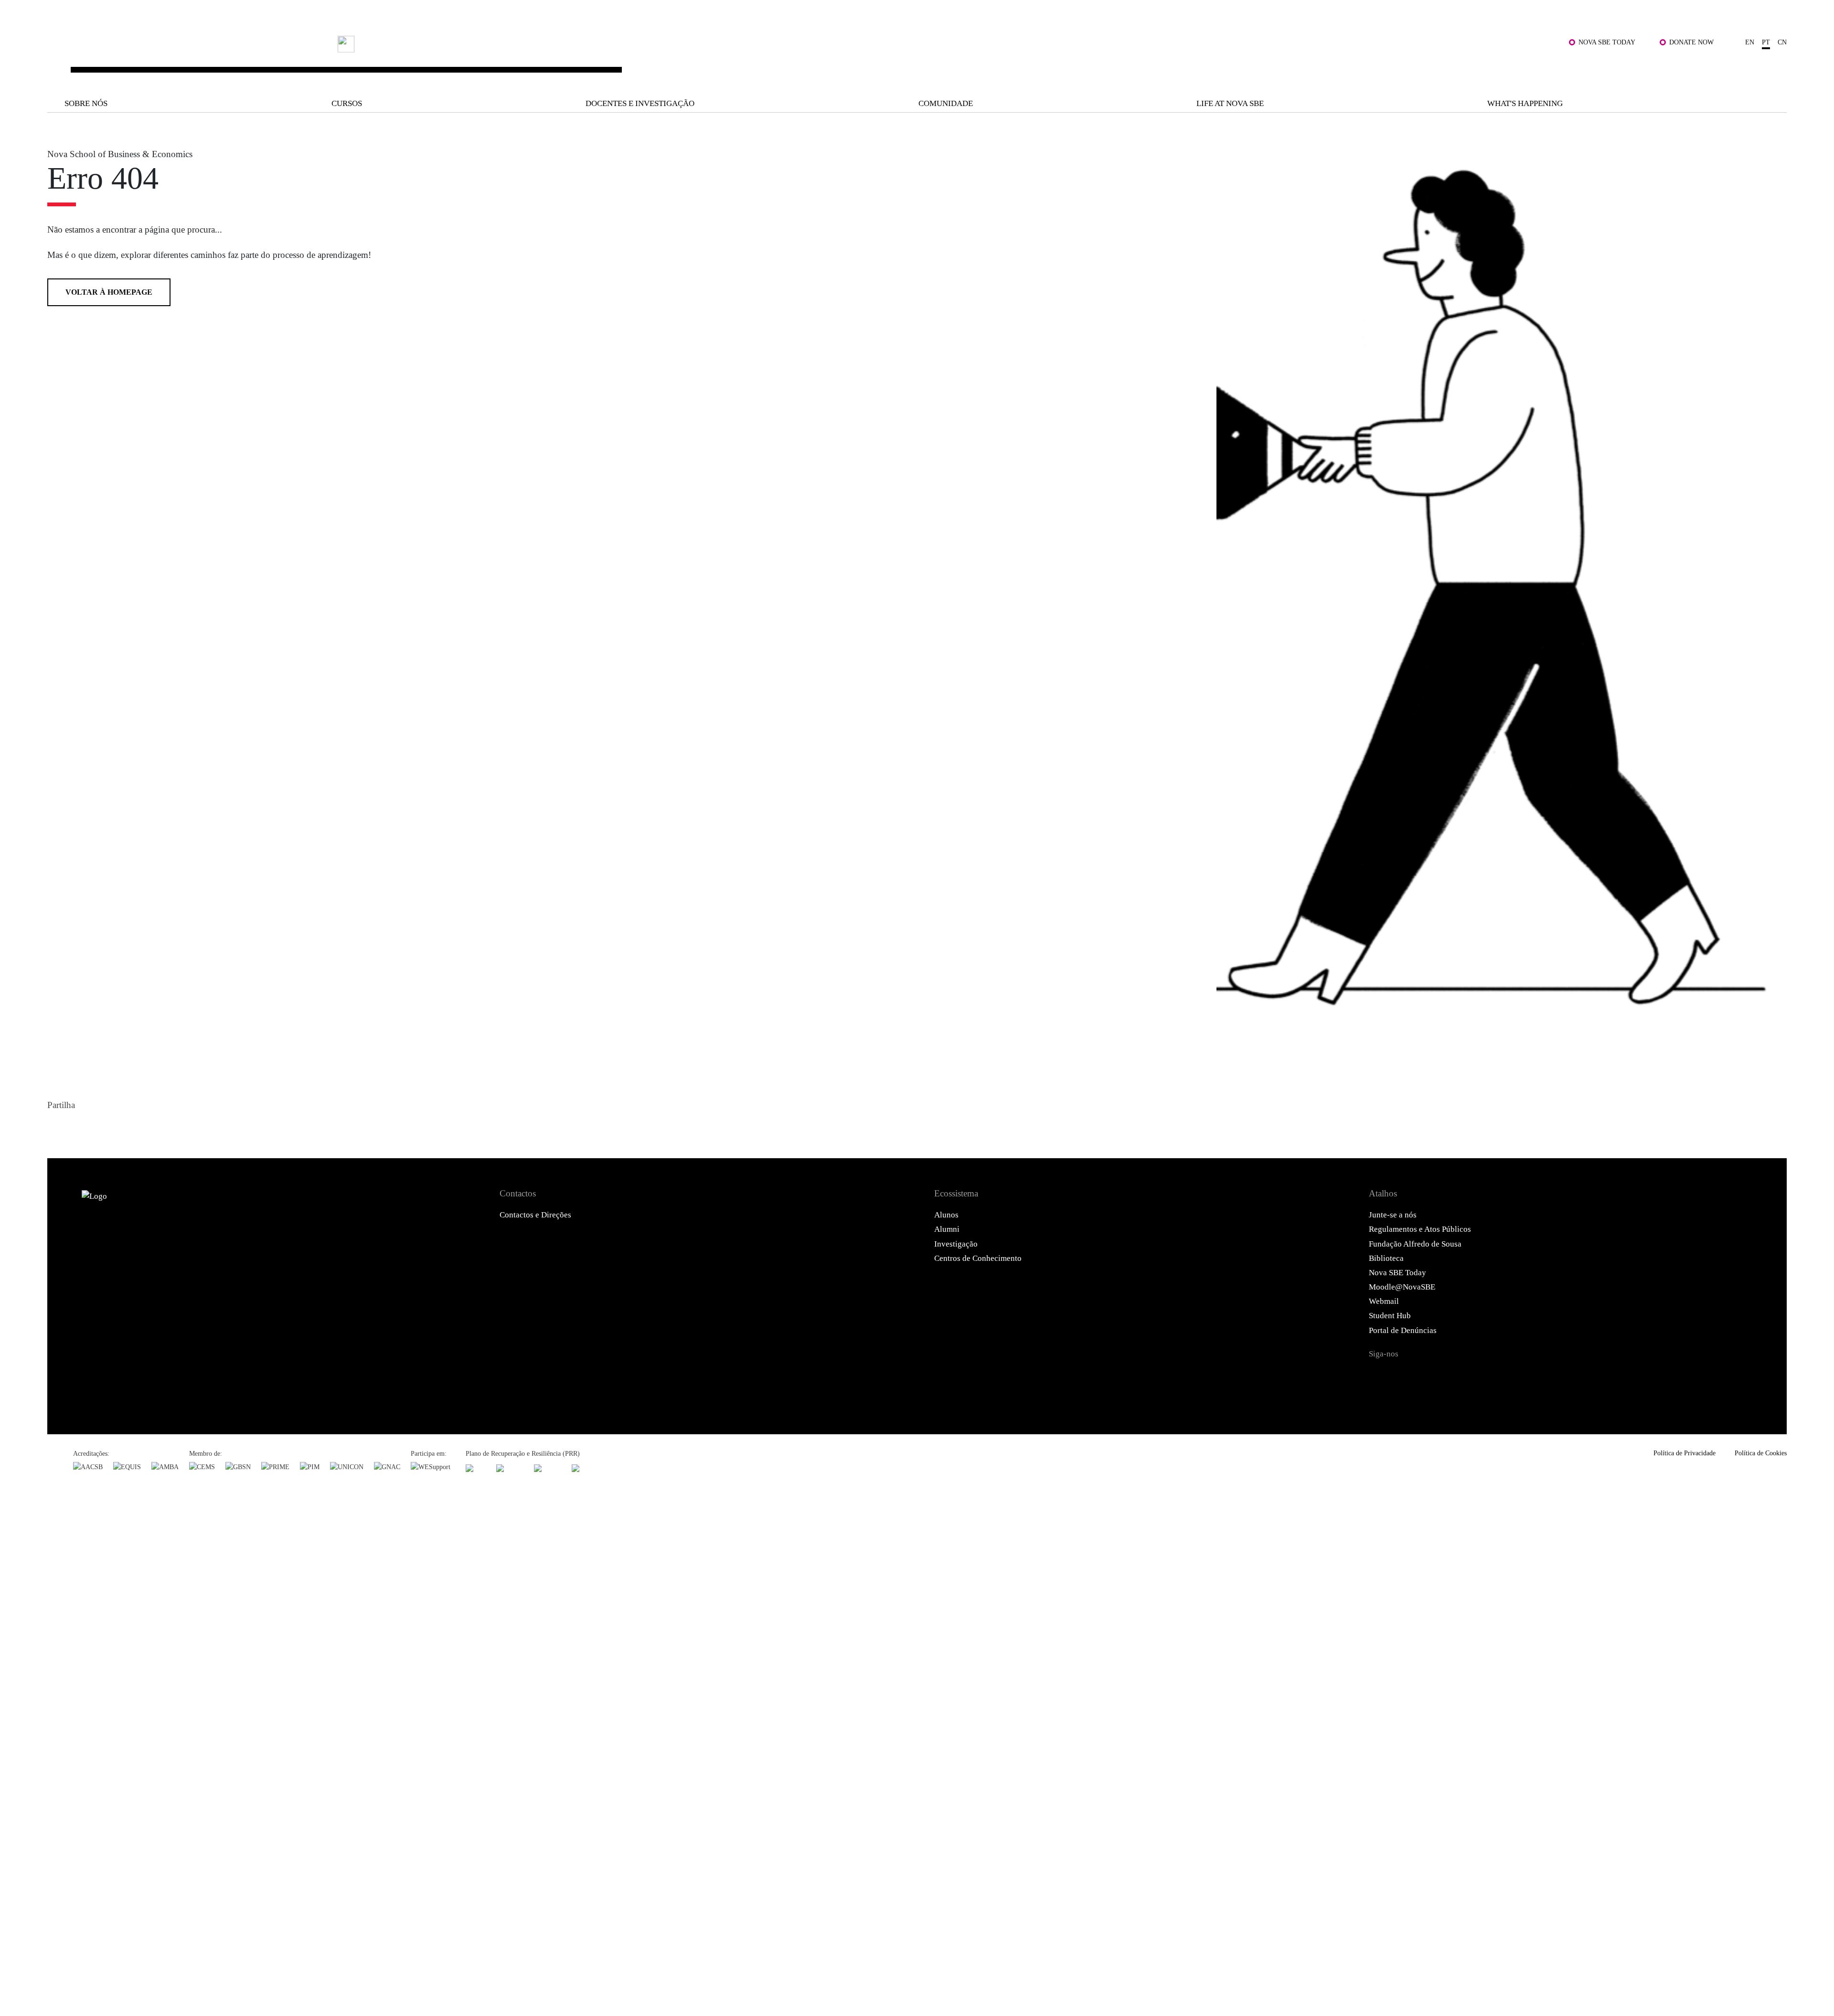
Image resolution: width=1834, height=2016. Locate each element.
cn (1782, 42)
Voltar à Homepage (109, 292)
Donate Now (1691, 42)
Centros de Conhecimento (978, 1258)
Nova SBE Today (1607, 42)
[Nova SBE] (753, 60)
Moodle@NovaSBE (1402, 1287)
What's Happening (1525, 103)
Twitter (80, 1128)
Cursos (347, 103)
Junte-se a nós (1393, 1215)
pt (1766, 42)
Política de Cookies (1761, 1453)
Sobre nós (86, 103)
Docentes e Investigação (640, 103)
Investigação (956, 1244)
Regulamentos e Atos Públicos (1420, 1229)
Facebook (57, 1128)
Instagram (1436, 1376)
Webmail (1384, 1301)
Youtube (1493, 1376)
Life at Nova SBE (1230, 103)
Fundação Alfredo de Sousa (1415, 1244)
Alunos (946, 1215)
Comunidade (946, 103)
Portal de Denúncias (1403, 1330)
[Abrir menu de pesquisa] (1775, 67)
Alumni (947, 1229)
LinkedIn (103, 1128)
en (1750, 42)
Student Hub (1390, 1316)
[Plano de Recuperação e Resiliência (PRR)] (510, 1468)
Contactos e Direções (535, 1215)
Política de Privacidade (1685, 1453)
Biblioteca (1386, 1258)
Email (126, 1128)
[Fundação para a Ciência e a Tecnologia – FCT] (476, 1468)
